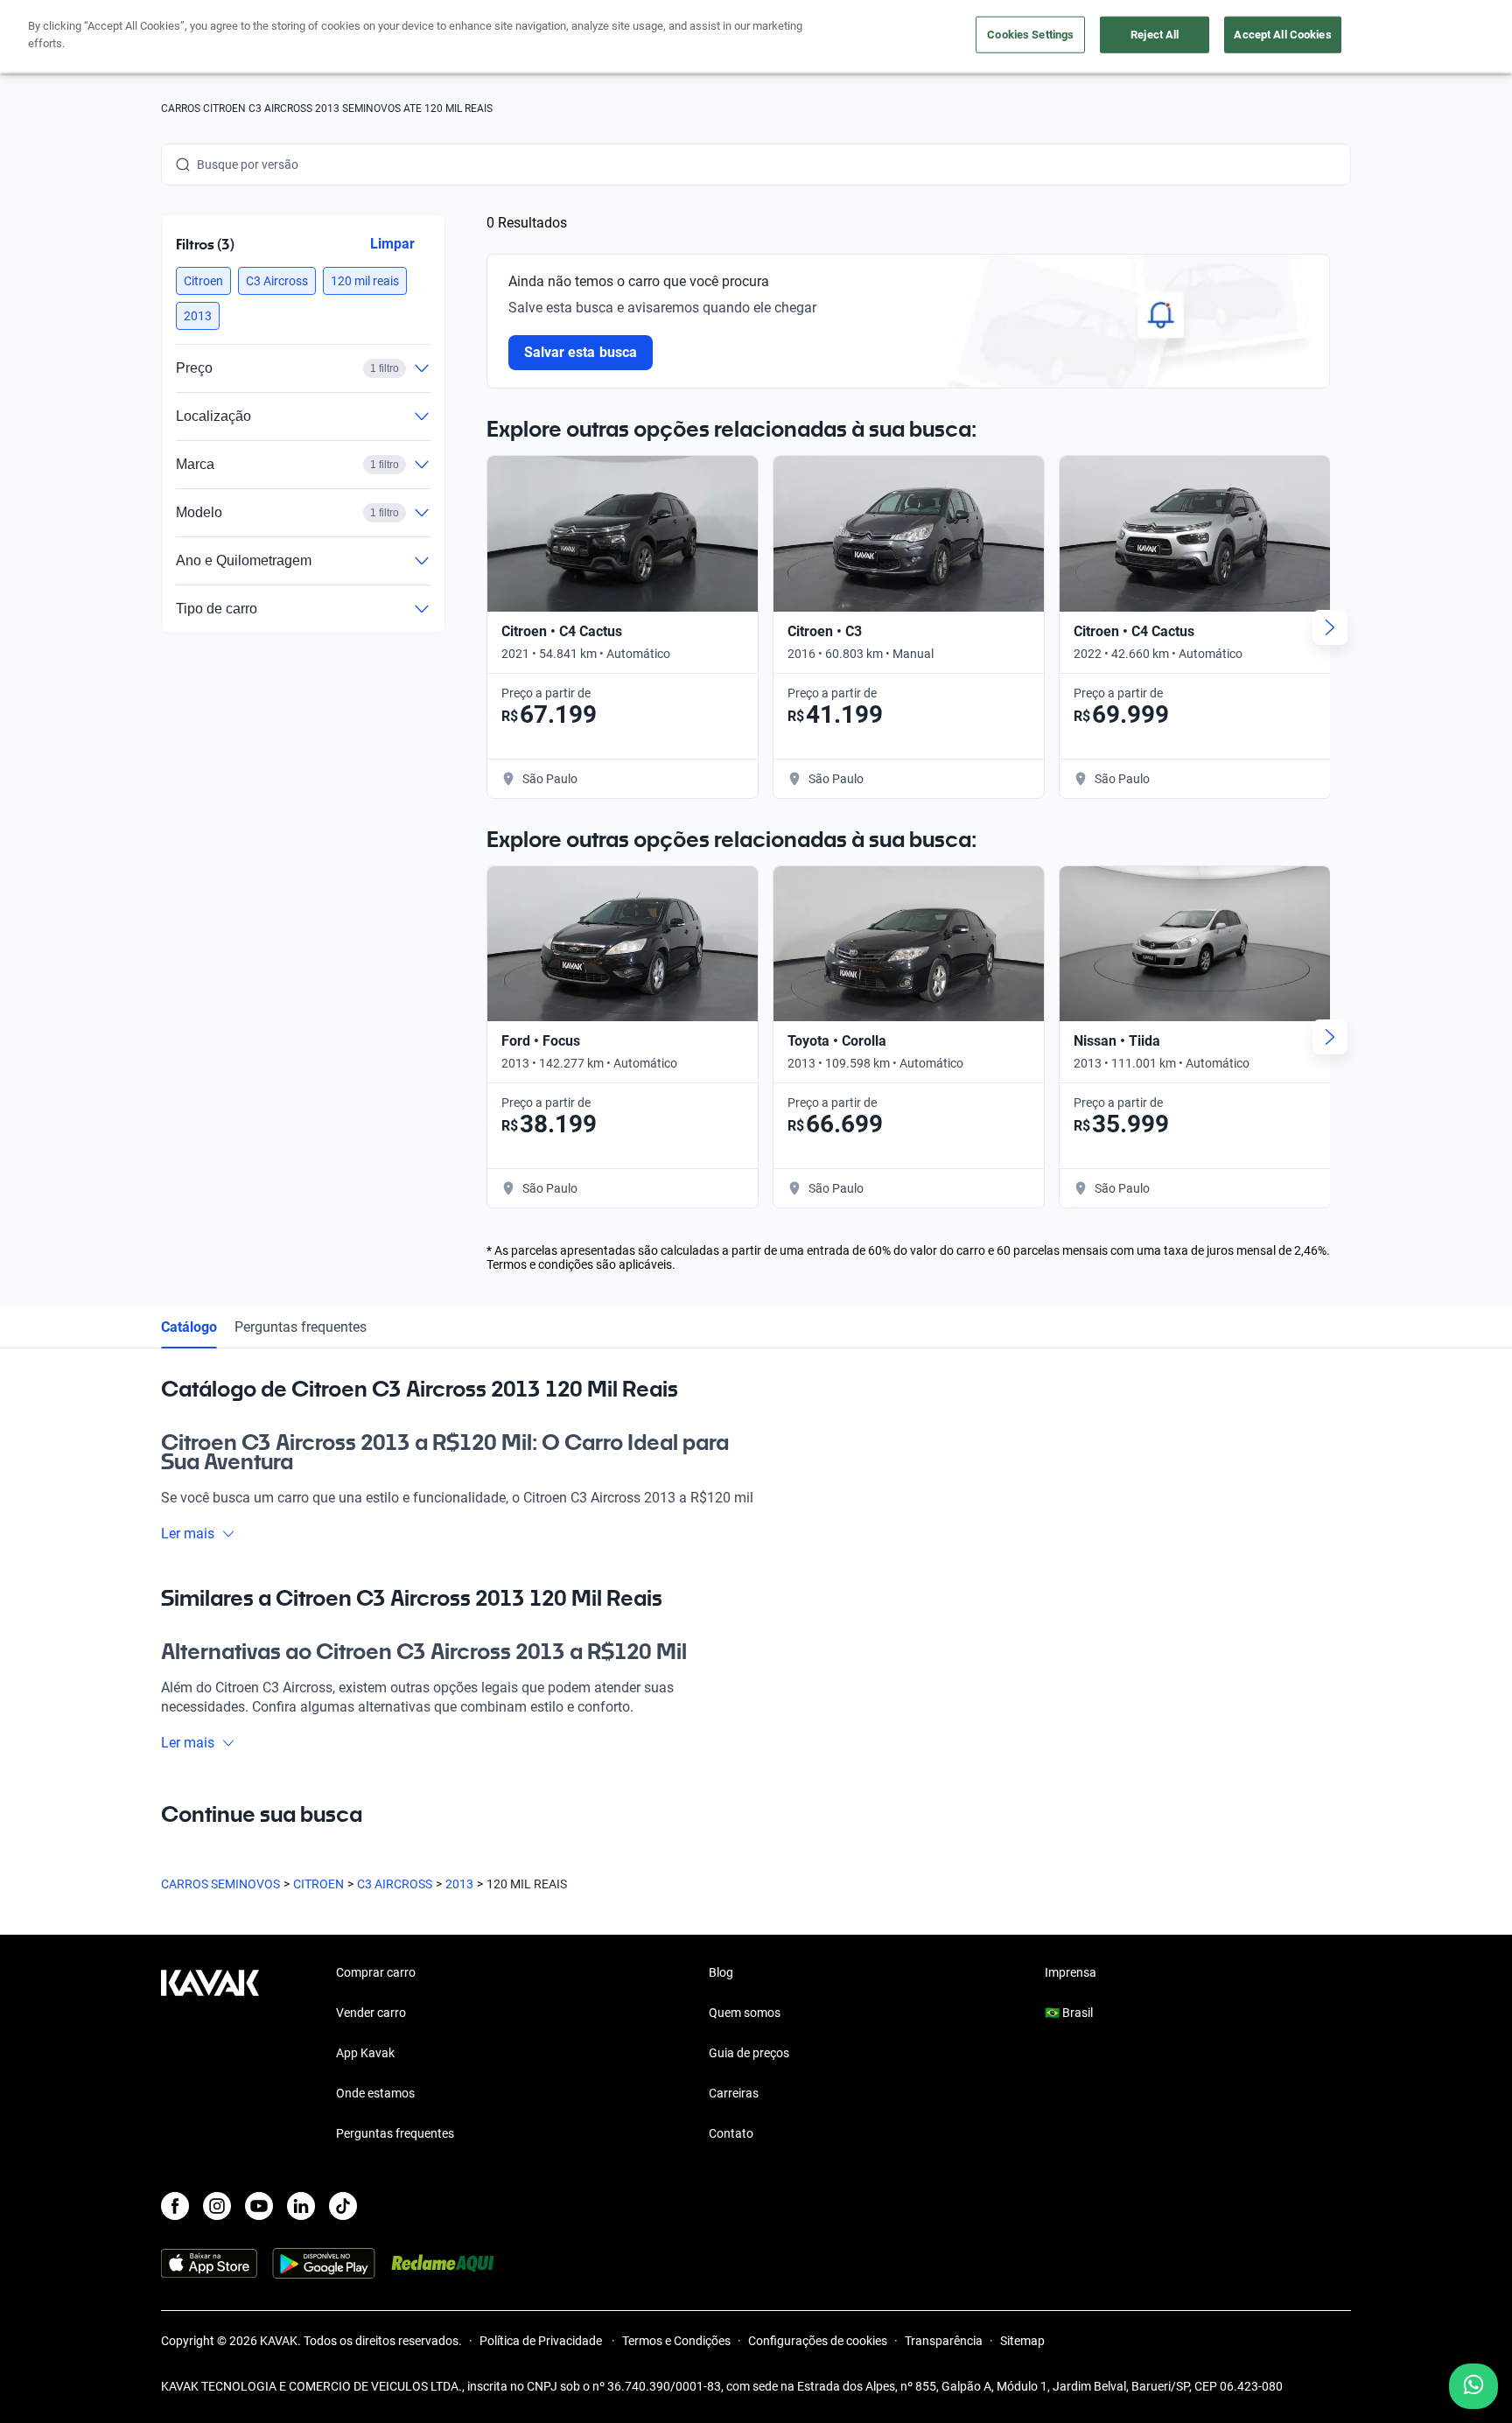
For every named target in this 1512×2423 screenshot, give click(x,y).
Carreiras (734, 2093)
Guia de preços (749, 2053)
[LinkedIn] (301, 2206)
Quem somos (745, 2013)
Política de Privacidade (542, 2341)
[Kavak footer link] (210, 2055)
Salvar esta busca (581, 352)
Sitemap (1022, 2341)
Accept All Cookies (1282, 35)
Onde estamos (375, 2093)
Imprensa (1071, 1972)
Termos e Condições (676, 2341)
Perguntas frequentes (301, 1327)
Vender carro (371, 2013)
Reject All (1155, 35)
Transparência (944, 2341)
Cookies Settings (1030, 35)
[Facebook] (175, 2206)
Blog (721, 1972)
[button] (203, 281)
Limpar (392, 244)
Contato (731, 2133)
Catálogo (189, 1327)
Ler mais (188, 1534)
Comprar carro (376, 1972)
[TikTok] (343, 2206)
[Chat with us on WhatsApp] (1473, 2386)
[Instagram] (217, 2206)
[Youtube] (259, 2206)
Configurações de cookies (818, 2341)
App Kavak (365, 2053)
